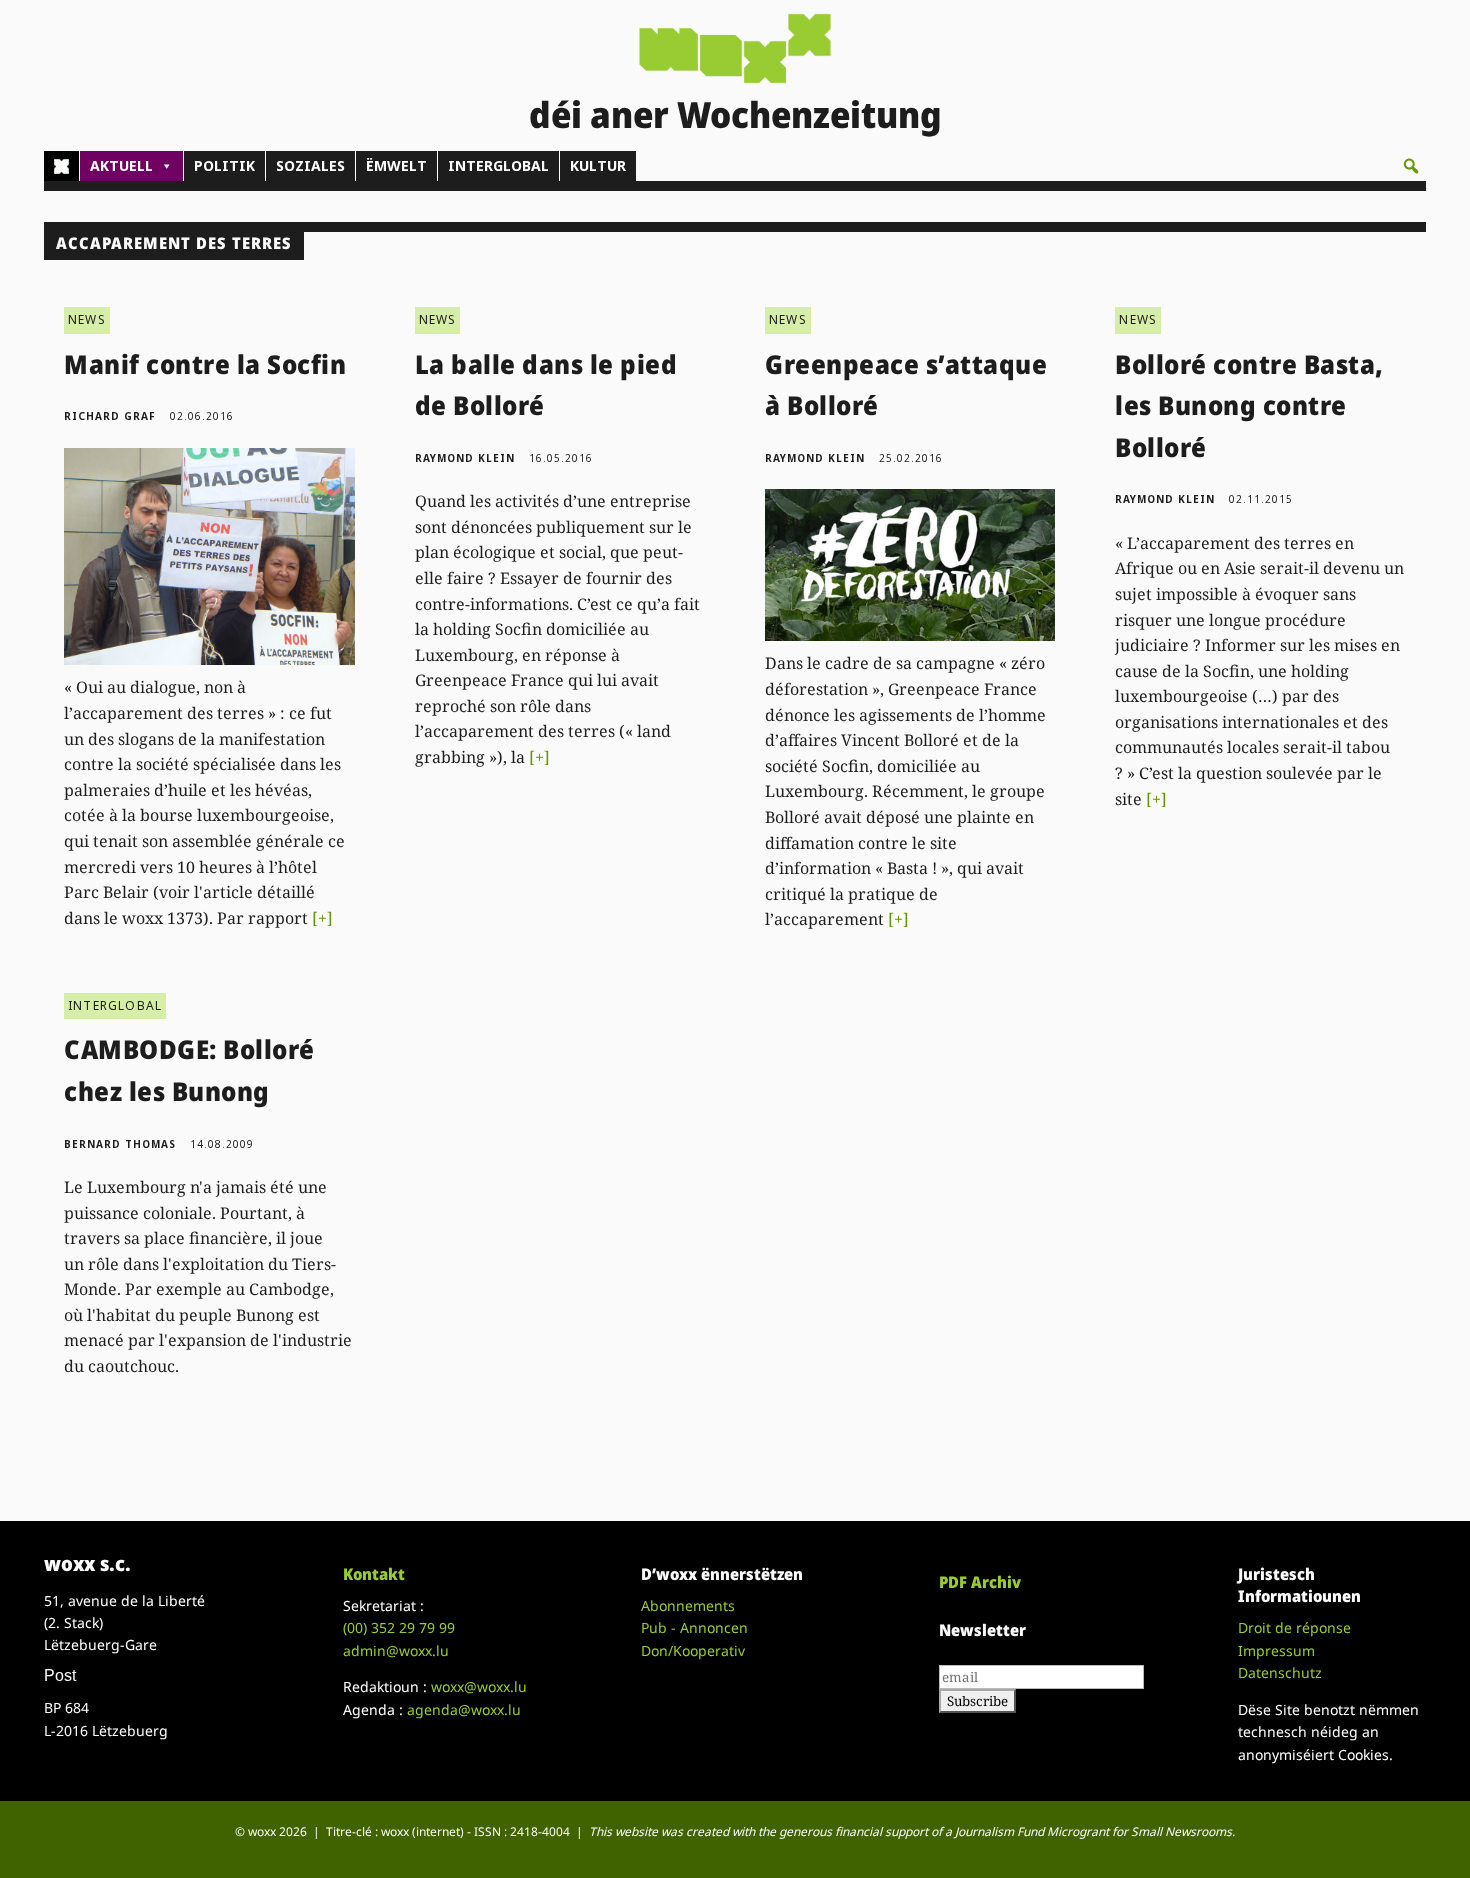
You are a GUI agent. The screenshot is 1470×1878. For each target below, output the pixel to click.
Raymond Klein (465, 458)
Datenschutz (1280, 1672)
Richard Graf (110, 416)
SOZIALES (310, 165)
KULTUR (598, 165)
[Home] (61, 166)
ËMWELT (396, 165)
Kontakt (374, 1574)
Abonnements (688, 1605)
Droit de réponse (1294, 1627)
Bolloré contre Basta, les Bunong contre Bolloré (1249, 405)
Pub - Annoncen (694, 1627)
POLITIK (224, 165)
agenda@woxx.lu (464, 1709)
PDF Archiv (980, 1582)
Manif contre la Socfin (205, 364)
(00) (399, 1627)
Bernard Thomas (120, 1144)
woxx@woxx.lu (479, 1686)
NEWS (87, 319)
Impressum (1276, 1650)
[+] (322, 918)
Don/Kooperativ (693, 1650)
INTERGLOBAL (498, 165)
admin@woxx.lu (396, 1650)
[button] (1411, 166)
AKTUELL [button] (121, 165)
